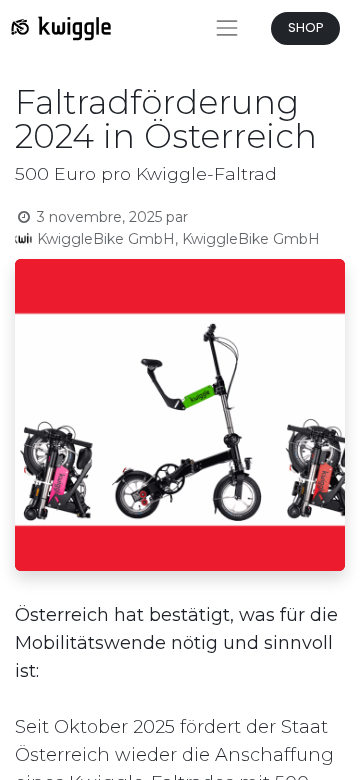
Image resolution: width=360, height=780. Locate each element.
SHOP (306, 27)
